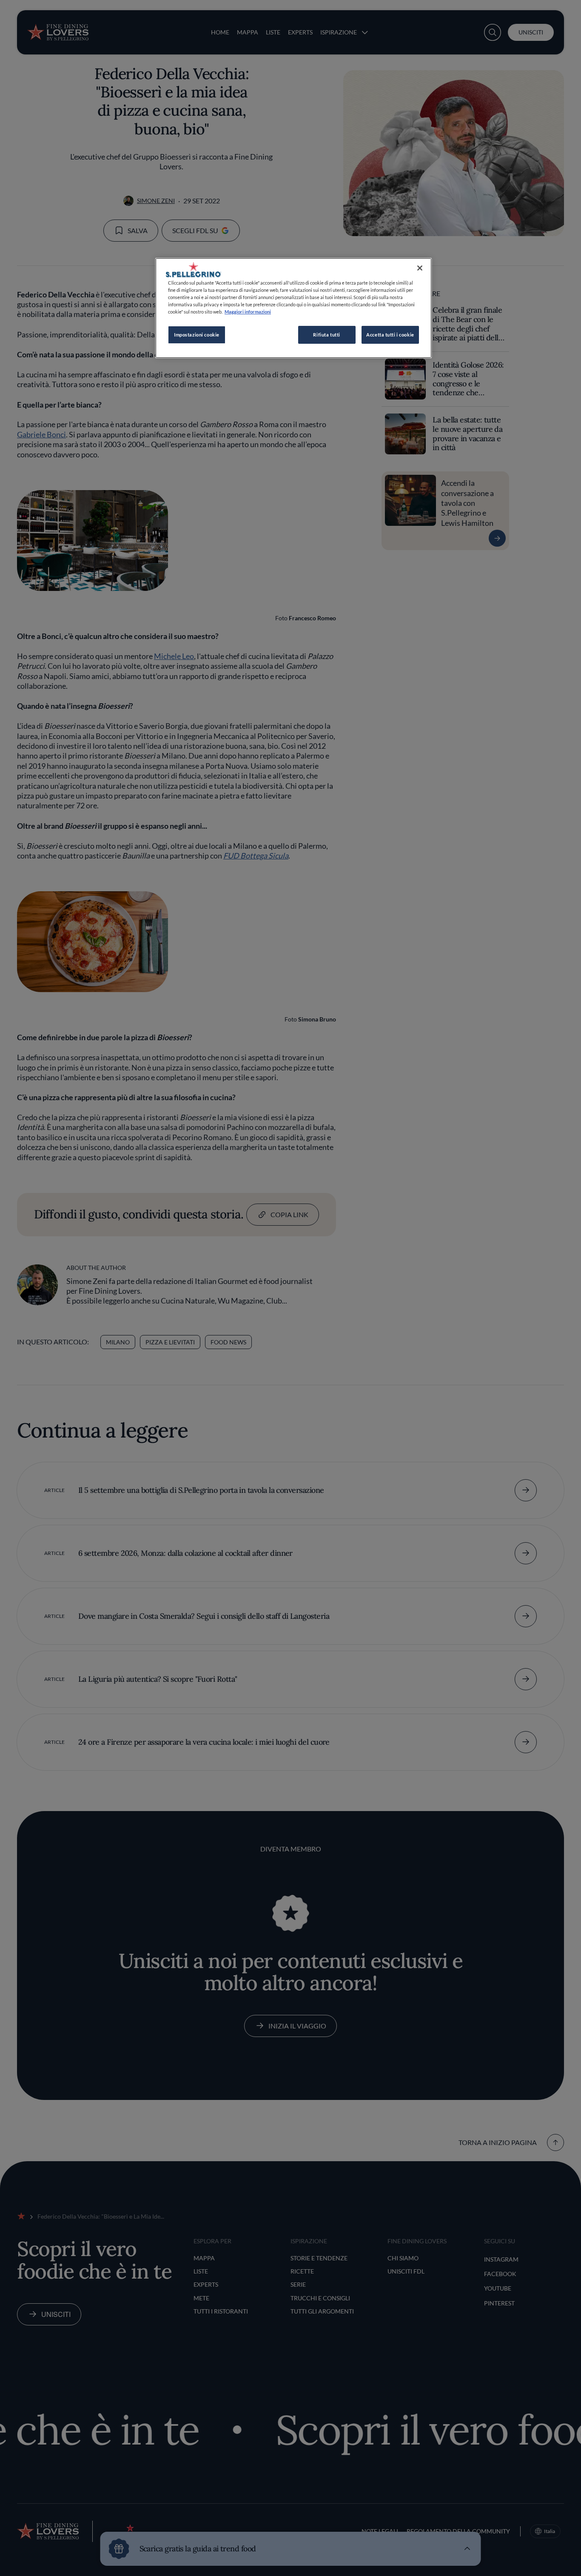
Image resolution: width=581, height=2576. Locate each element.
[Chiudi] (420, 268)
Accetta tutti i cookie (390, 335)
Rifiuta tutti (326, 335)
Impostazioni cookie (197, 335)
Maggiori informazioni (248, 312)
